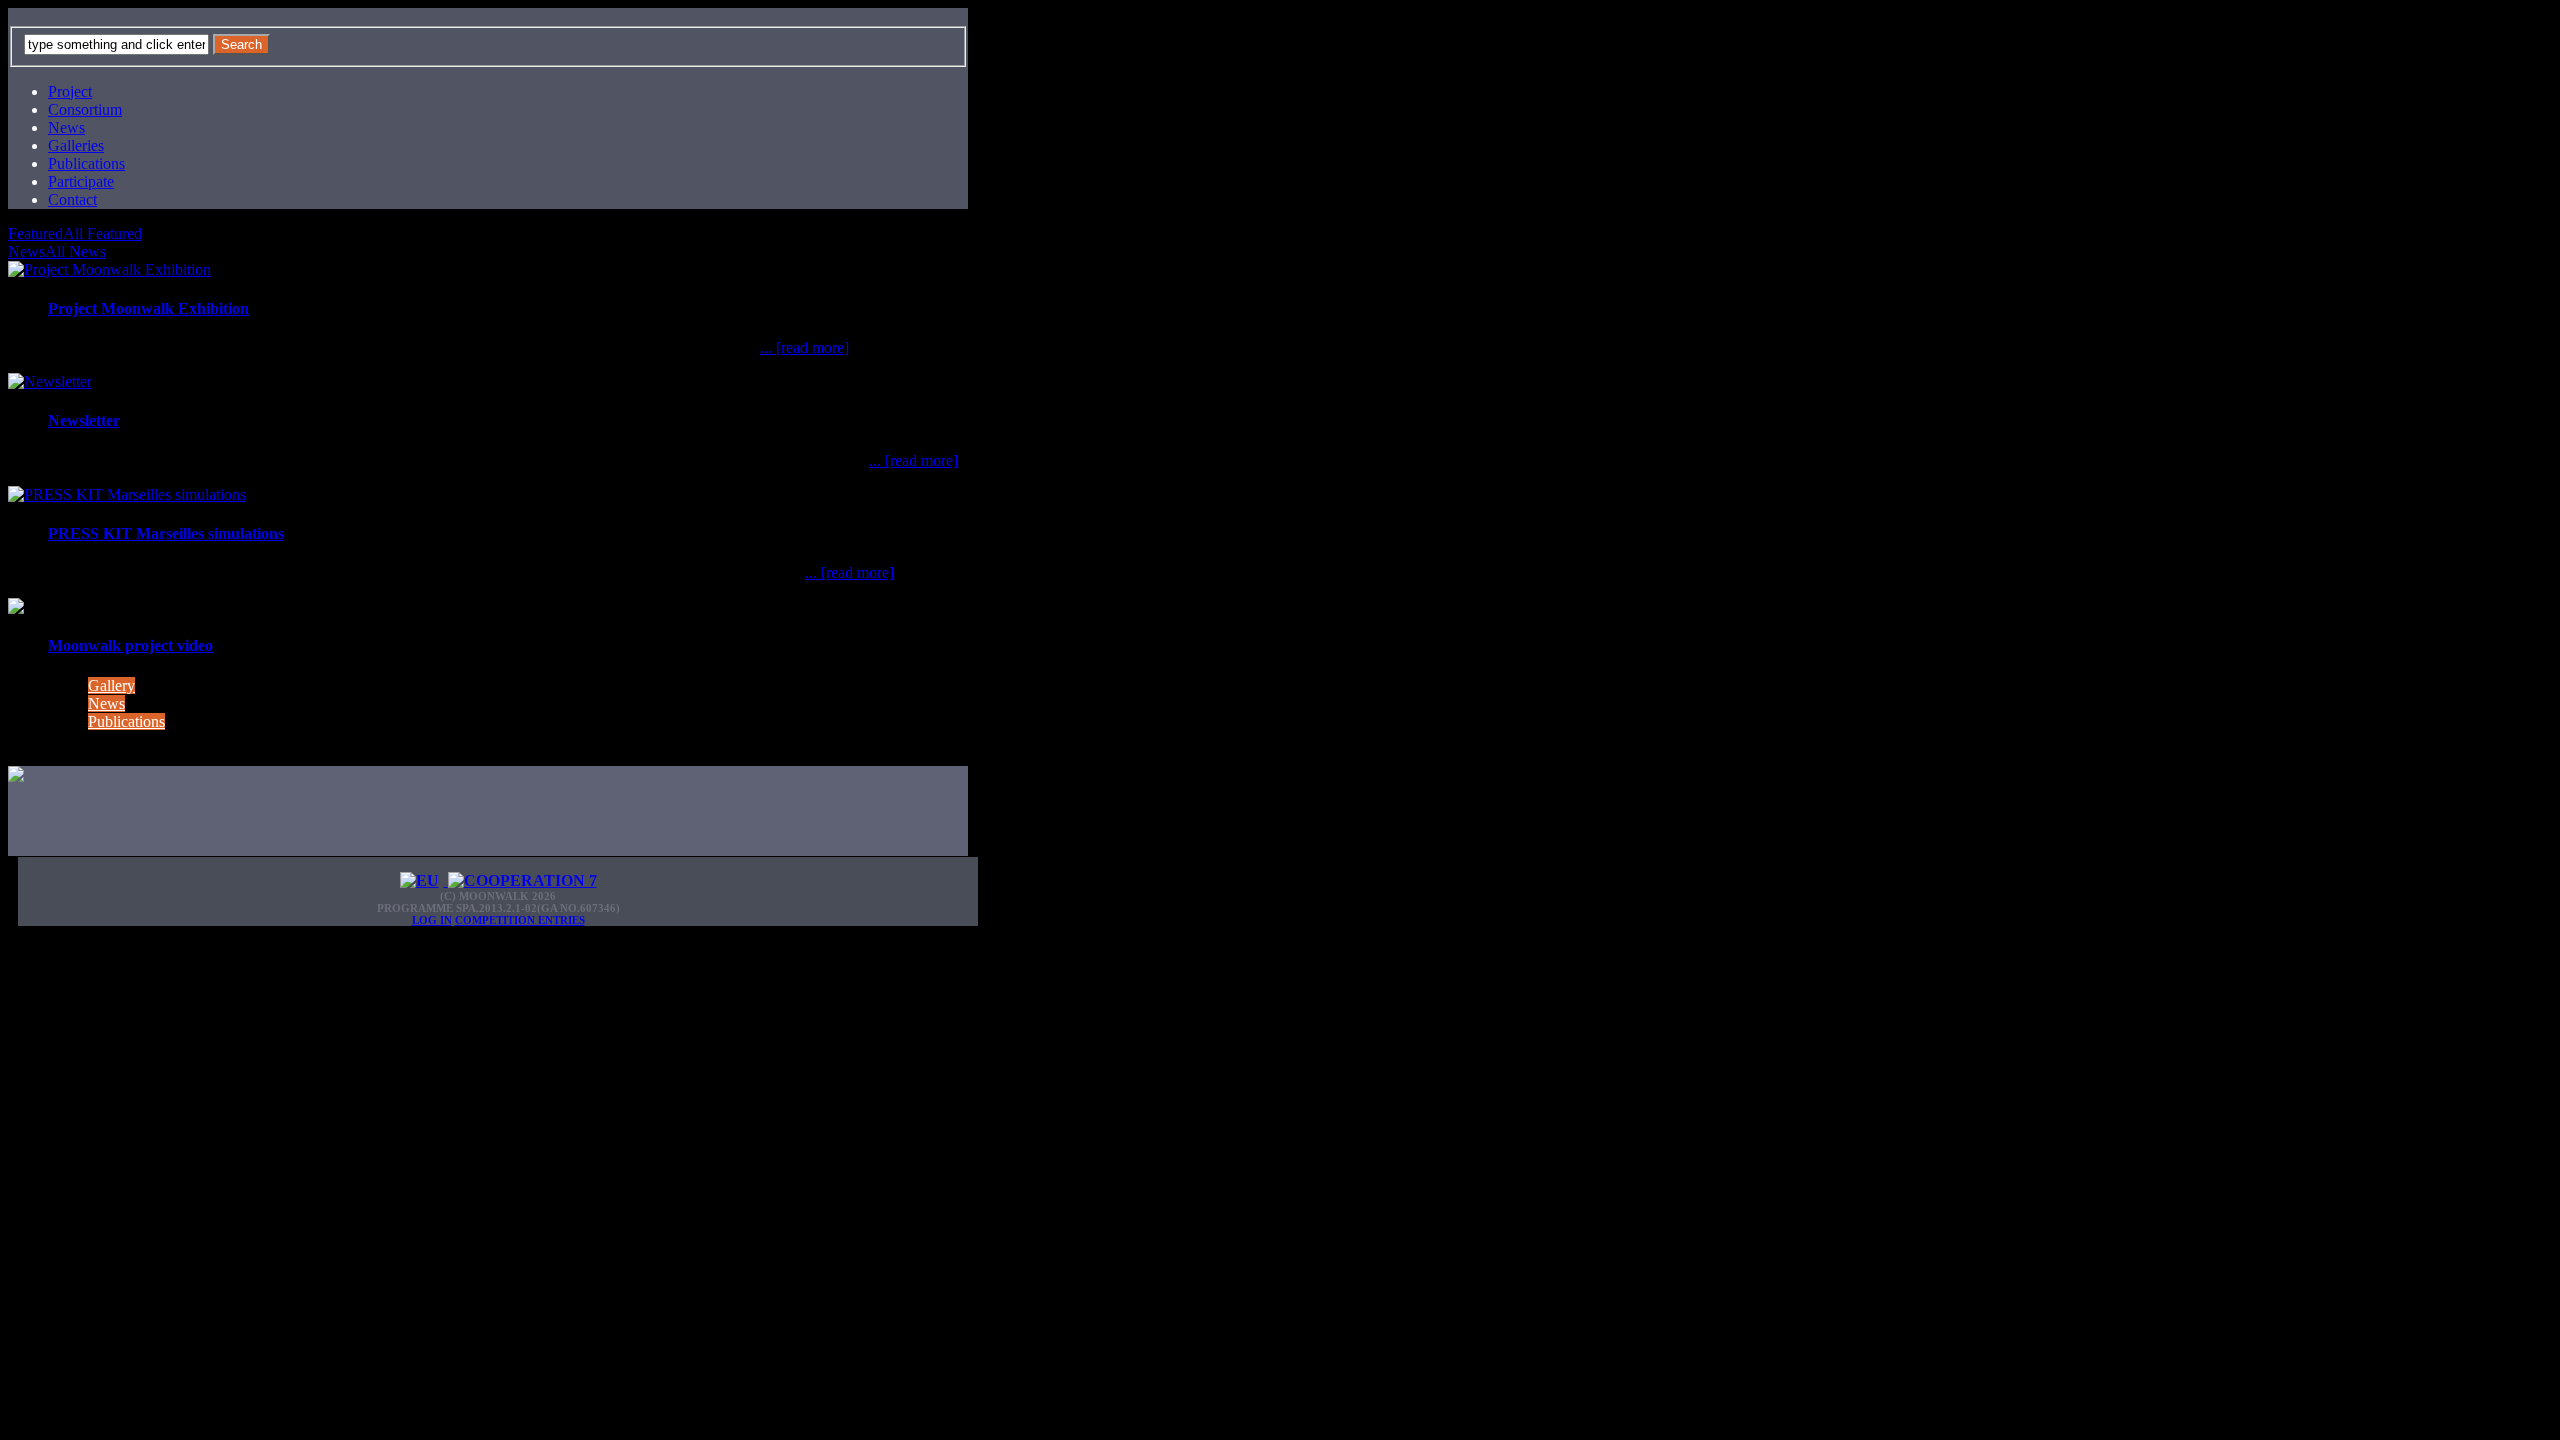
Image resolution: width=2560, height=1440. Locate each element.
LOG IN (432, 920)
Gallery (111, 685)
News (66, 127)
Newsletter (84, 420)
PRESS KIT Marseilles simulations (166, 533)
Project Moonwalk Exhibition (148, 308)
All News (75, 251)
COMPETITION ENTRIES (520, 920)
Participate (81, 181)
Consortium (85, 109)
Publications (86, 163)
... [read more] (804, 347)
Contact (72, 199)
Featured (35, 233)
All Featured (102, 233)
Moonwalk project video (130, 645)
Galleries (76, 145)
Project (70, 91)
